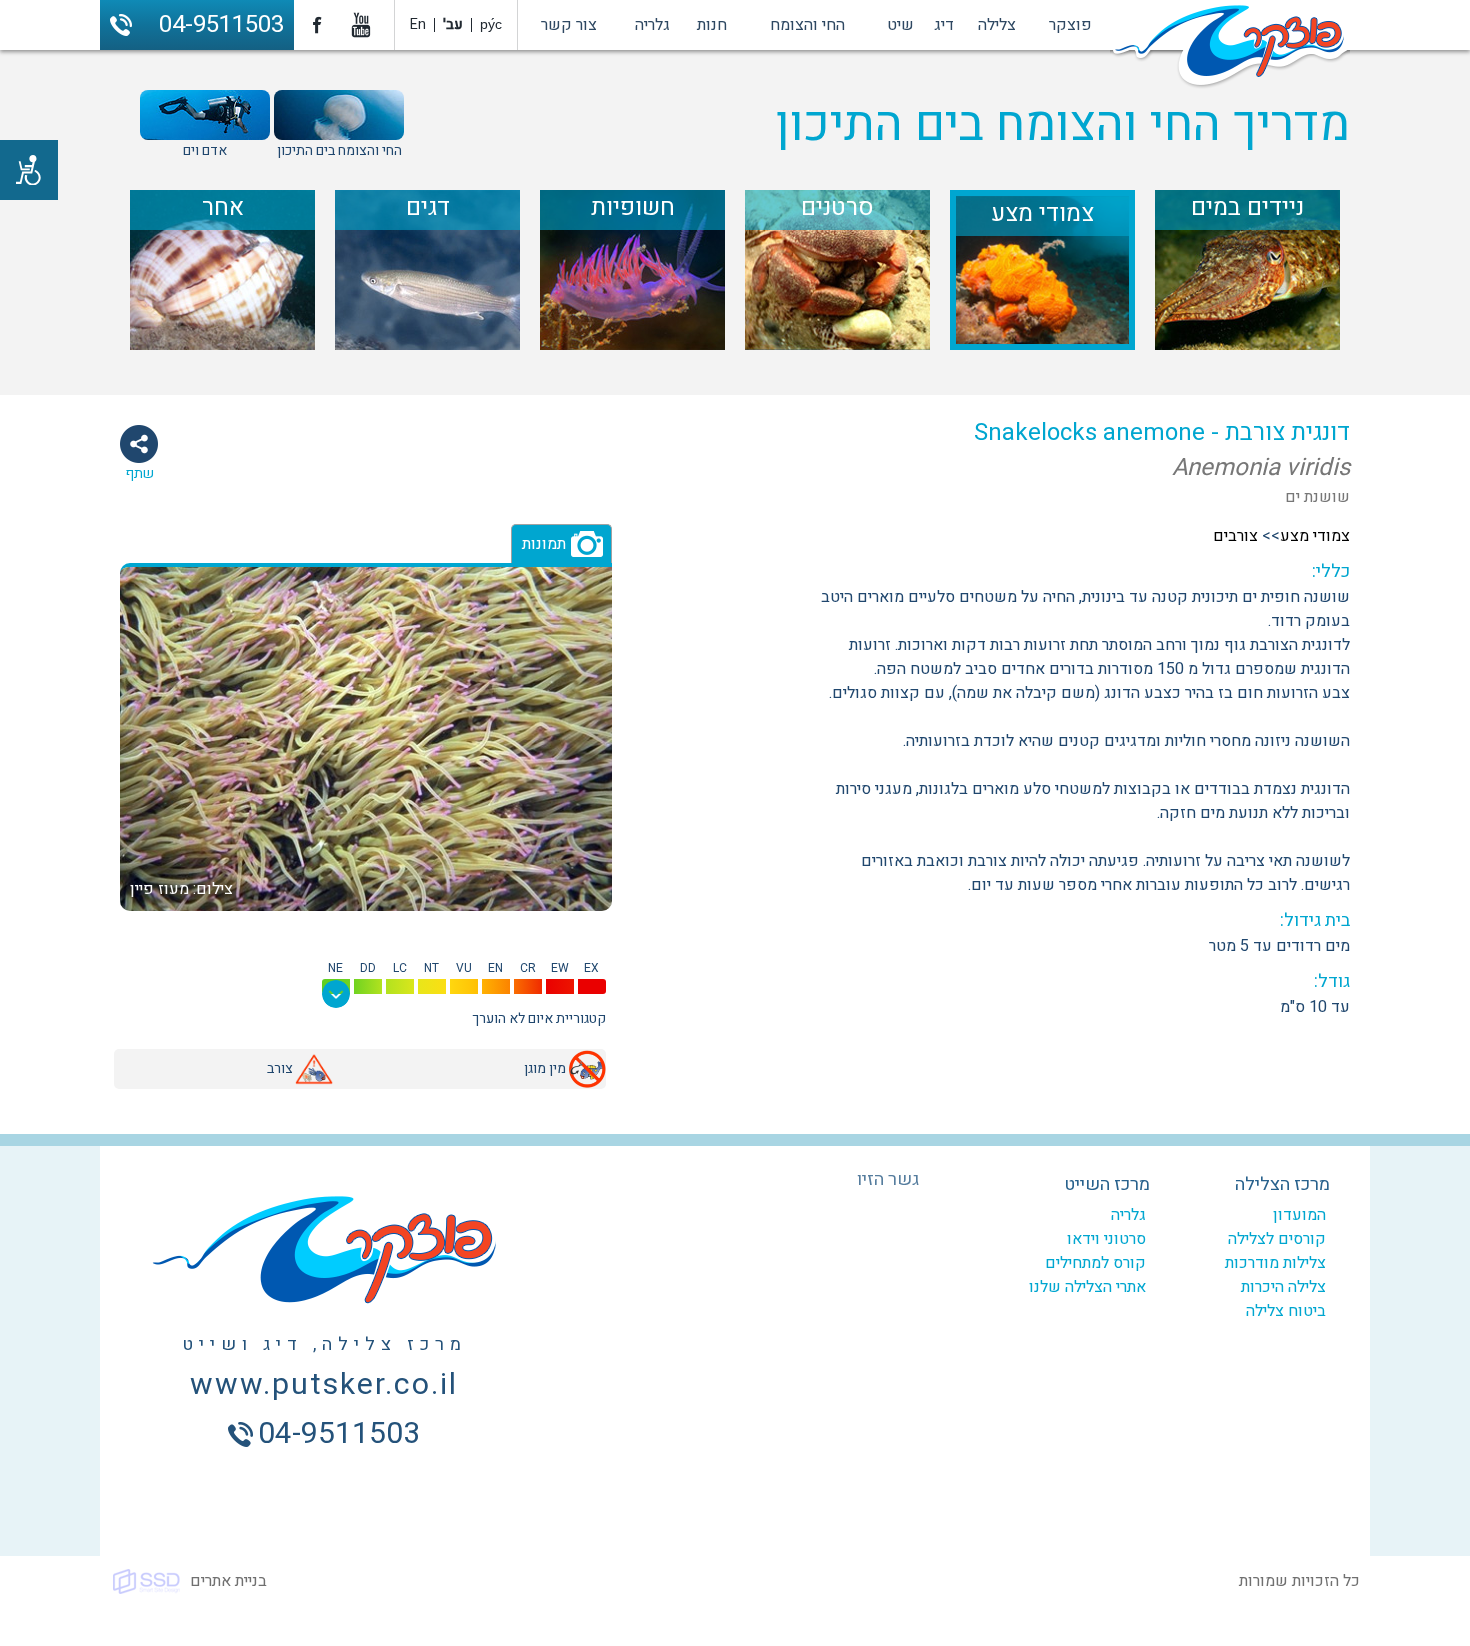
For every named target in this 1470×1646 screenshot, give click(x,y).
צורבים (1235, 536)
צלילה (997, 25)
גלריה (652, 25)
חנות (712, 25)
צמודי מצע (1315, 536)
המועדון (1299, 1215)
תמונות (544, 544)
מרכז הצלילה (1282, 1184)
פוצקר (1070, 25)
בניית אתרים (228, 1581)
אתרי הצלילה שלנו (1087, 1287)
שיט (900, 25)
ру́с (491, 24)
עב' (453, 24)
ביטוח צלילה (1286, 1311)
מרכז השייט (1107, 1184)
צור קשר (569, 25)
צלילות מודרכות (1275, 1263)
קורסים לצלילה (1277, 1239)
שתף (139, 473)
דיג (944, 25)
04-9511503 (221, 24)
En (418, 24)
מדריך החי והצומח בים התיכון (1062, 125)
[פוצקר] (1230, 48)
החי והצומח (807, 25)
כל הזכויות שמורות (1299, 1581)
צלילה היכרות (1283, 1287)
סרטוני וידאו (1106, 1239)
